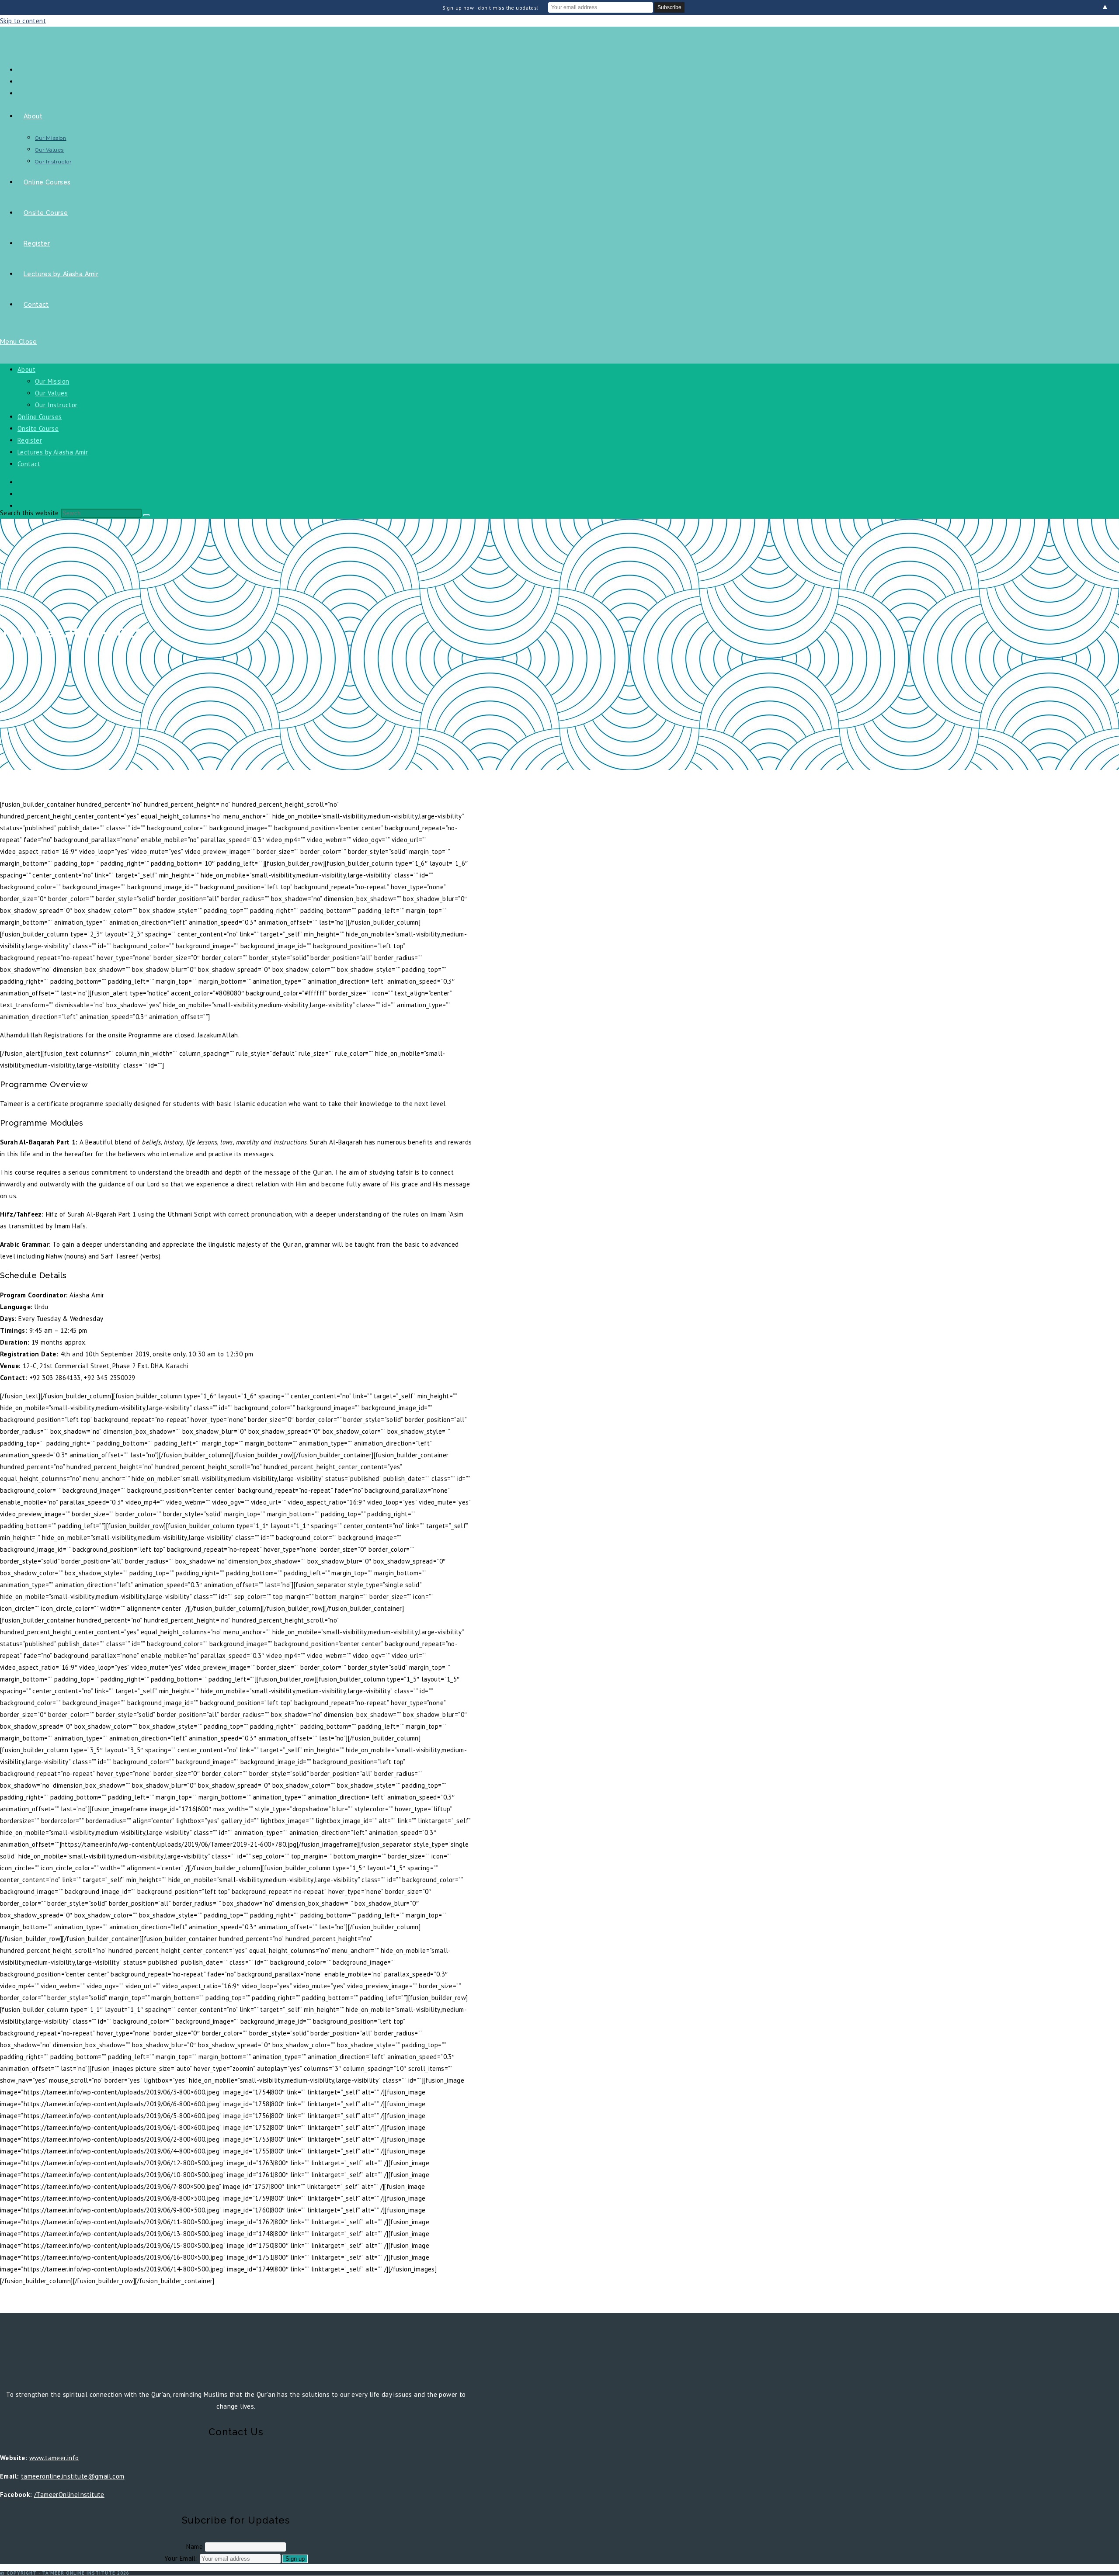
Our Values (51, 393)
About (26, 369)
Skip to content (23, 21)
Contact (29, 464)
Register (30, 440)
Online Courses (40, 417)
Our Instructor (56, 405)
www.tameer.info (54, 2458)
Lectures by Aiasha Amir (53, 452)
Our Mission (52, 381)
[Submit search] (146, 515)
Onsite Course (38, 428)
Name (195, 2547)
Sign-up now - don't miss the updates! (491, 8)
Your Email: (182, 2558)
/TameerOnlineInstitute (69, 2495)
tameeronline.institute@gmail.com (73, 2476)
